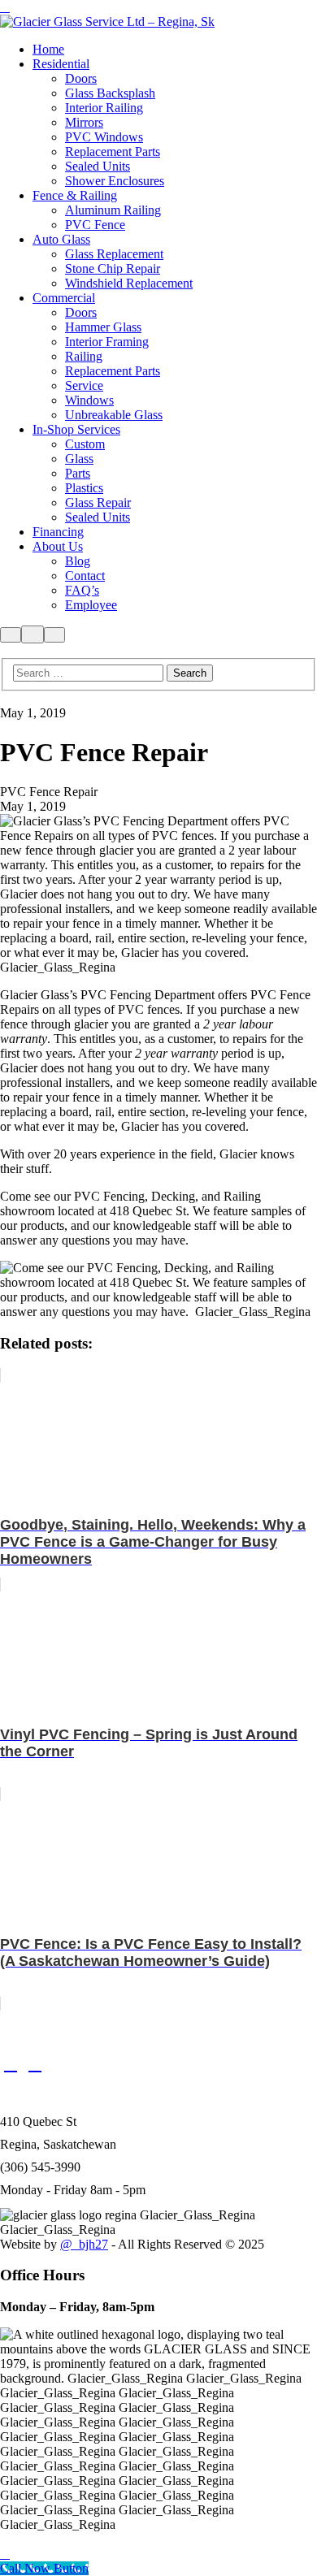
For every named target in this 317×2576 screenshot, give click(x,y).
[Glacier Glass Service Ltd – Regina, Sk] (107, 22)
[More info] (33, 634)
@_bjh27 (84, 2244)
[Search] (11, 635)
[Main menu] (54, 635)
